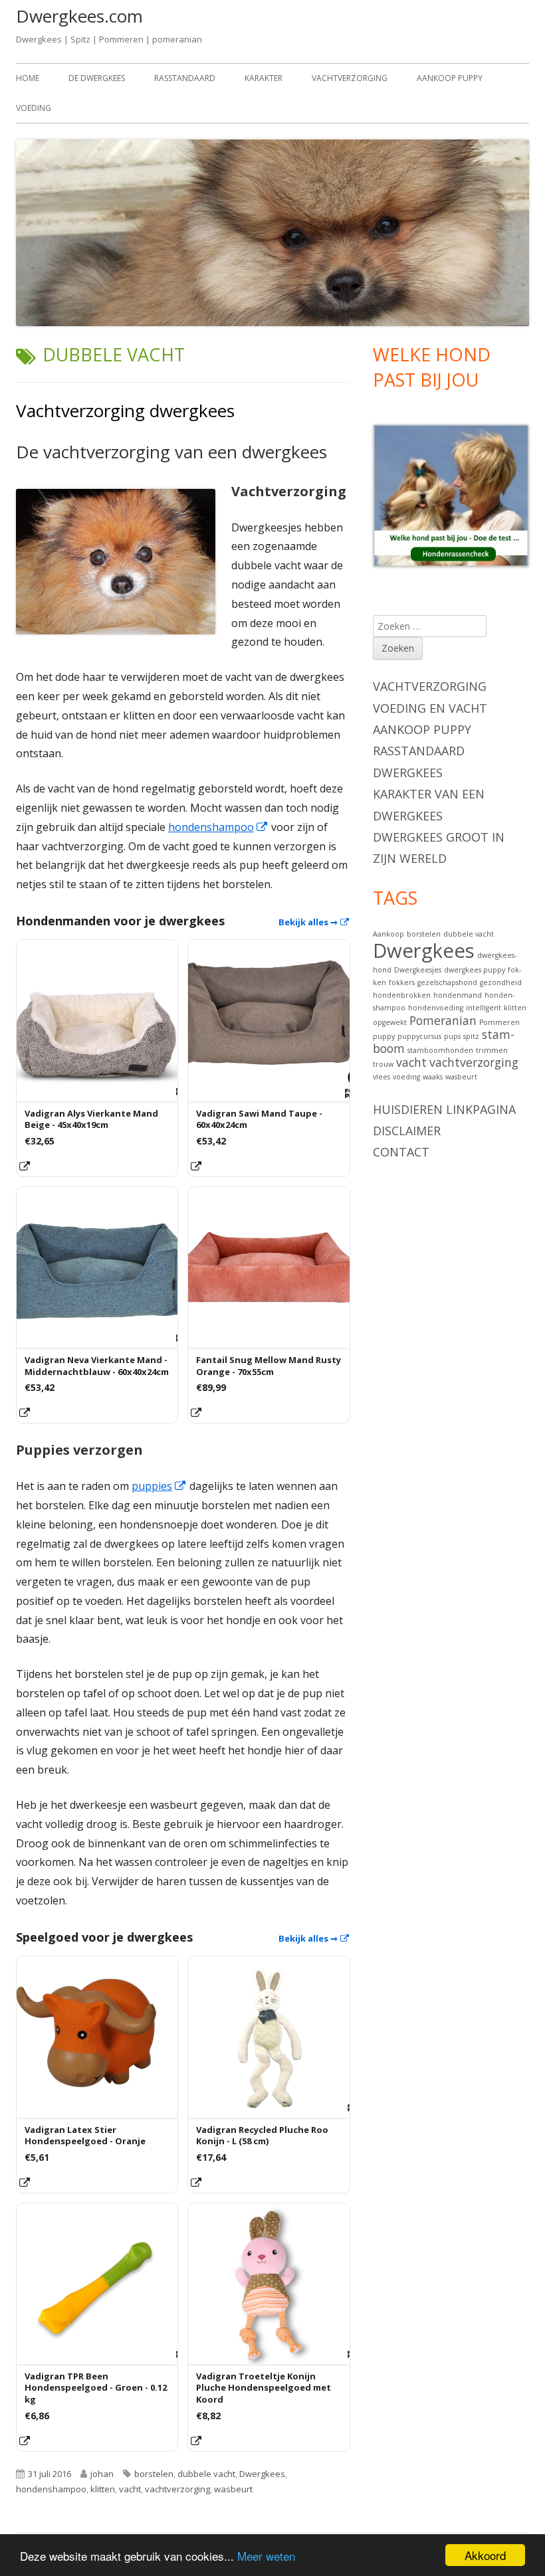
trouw (383, 1064)
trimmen (492, 1050)
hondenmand (458, 995)
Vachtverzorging (350, 78)
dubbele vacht (206, 2474)
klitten (103, 2489)
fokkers (402, 982)
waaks (433, 1077)
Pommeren (499, 1022)
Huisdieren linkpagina (444, 1109)
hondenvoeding (436, 1008)
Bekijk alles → (314, 922)
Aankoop (388, 934)
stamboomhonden (440, 1050)
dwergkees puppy (475, 970)
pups (452, 1036)
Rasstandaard (185, 78)
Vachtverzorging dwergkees (125, 411)
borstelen (154, 2474)
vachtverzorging (177, 2489)
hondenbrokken (402, 995)
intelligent (484, 1008)
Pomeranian (443, 1020)
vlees (381, 1077)
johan (102, 2474)
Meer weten (266, 2556)
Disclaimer (407, 1131)
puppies (159, 1486)
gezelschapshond (447, 982)
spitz (471, 1036)
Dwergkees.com (79, 16)
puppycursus (419, 1036)
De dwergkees (97, 78)
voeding (406, 1077)
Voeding (34, 108)
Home (28, 78)
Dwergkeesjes (418, 970)
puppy (384, 1036)
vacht (130, 2489)
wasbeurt (233, 2489)
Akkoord (485, 2555)
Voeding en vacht (430, 708)
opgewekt (390, 1022)
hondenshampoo (218, 827)
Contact (401, 1152)
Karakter (264, 78)
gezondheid (501, 982)
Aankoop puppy (450, 78)
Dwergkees (262, 2474)
